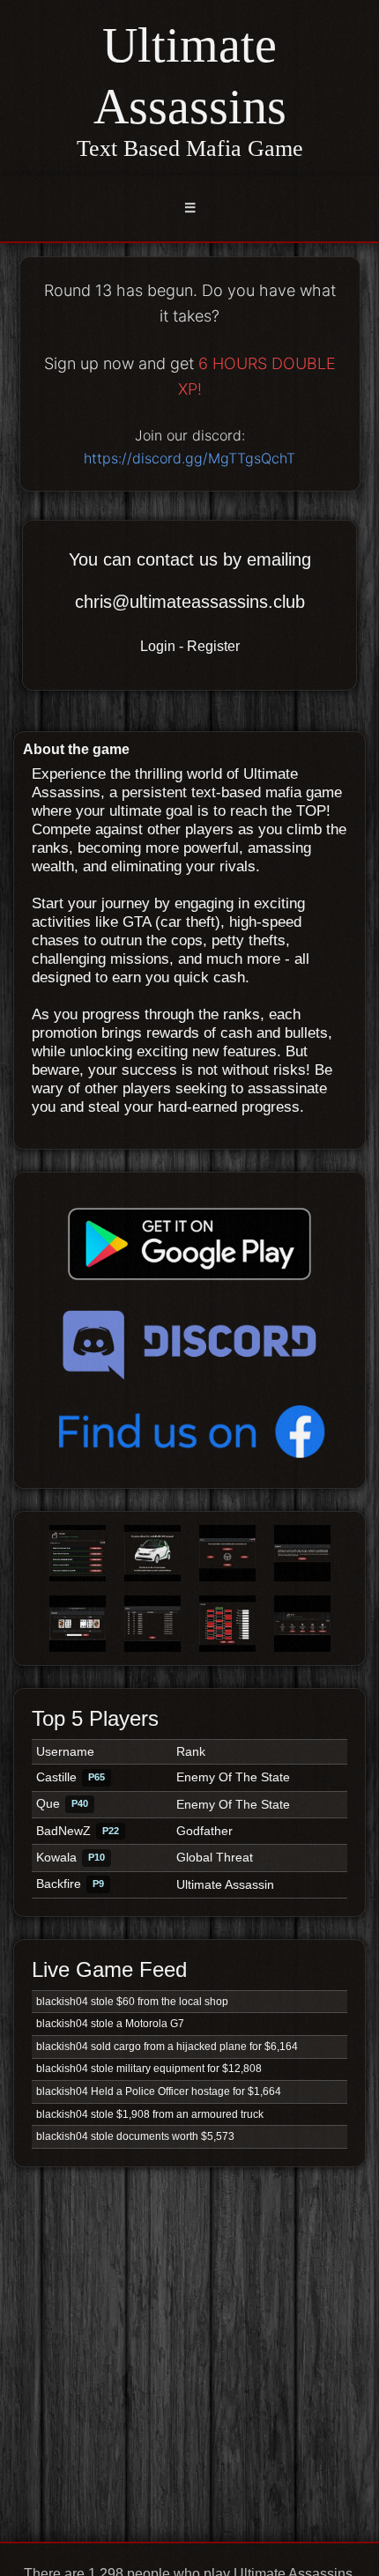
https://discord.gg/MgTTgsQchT (189, 458)
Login (158, 646)
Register (213, 646)
